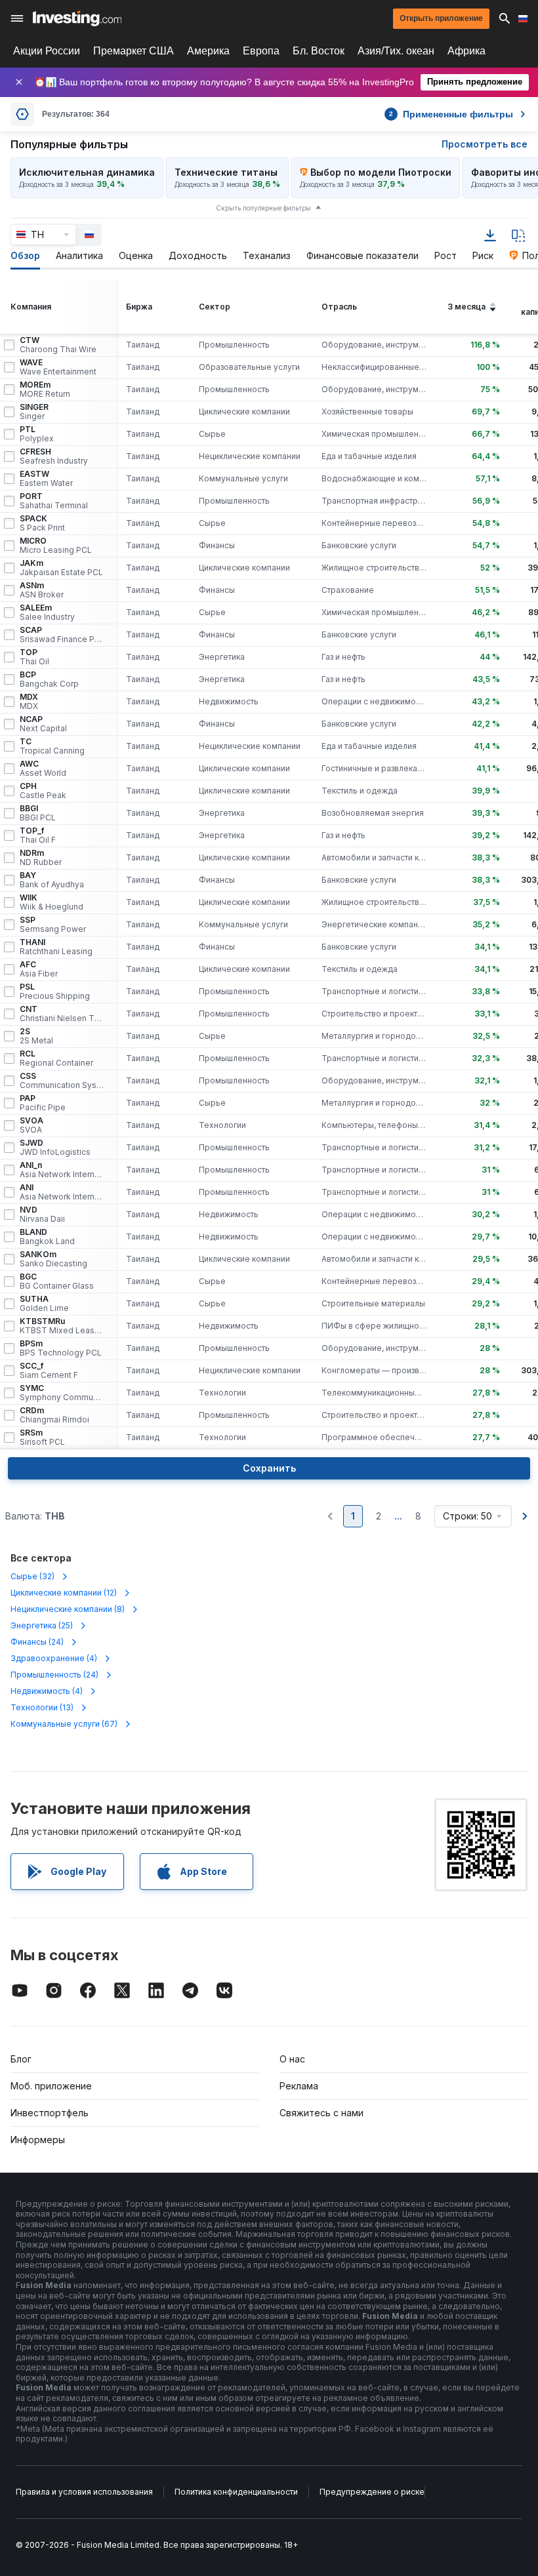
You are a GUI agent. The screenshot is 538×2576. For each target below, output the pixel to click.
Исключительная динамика (87, 172)
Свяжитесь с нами (321, 2113)
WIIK (52, 902)
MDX (29, 702)
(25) (42, 1625)
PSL (55, 992)
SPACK (42, 523)
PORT (54, 501)
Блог (21, 2059)
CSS (62, 1081)
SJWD (55, 1148)
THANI (56, 947)
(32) (32, 1576)
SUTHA (44, 1304)
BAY (52, 880)
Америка (208, 51)
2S (36, 1036)
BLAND (47, 1237)
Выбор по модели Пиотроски (381, 172)
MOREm (45, 390)
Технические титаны (226, 172)
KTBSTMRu (62, 1326)
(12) (64, 1593)
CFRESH (54, 456)
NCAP (43, 724)
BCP (49, 679)
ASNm (42, 590)
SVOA (31, 1125)
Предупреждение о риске (372, 2492)
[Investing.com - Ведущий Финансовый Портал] (77, 18)
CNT (62, 1014)
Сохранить (269, 1468)
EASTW (46, 479)
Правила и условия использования (84, 2492)
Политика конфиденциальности (236, 2492)
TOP (34, 657)
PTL (37, 434)
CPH (43, 791)
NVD (42, 1215)
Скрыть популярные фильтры (263, 208)
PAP (43, 1103)
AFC (39, 969)
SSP (53, 925)
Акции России (47, 51)
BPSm (61, 1348)
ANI (62, 1192)
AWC (43, 769)
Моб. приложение (51, 2086)
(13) (42, 1707)
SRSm (42, 1438)
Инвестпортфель (50, 2113)
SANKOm (53, 1259)
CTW (58, 345)
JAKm (61, 568)
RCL (56, 1058)
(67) (64, 1724)
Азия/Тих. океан (396, 51)
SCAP (62, 635)
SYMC (62, 1393)
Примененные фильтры (451, 114)
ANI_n (62, 1170)
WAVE (58, 367)
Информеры (38, 2140)
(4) (54, 1658)
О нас (292, 2059)
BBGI (38, 813)
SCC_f (49, 1371)
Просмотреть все (485, 144)
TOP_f (38, 835)
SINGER (34, 412)
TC (52, 746)
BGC (57, 1281)
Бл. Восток (319, 51)
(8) (68, 1609)
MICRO (56, 546)
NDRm (41, 858)
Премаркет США (134, 51)
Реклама (299, 2086)
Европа (261, 51)
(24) (37, 1642)
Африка (466, 51)
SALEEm (47, 613)
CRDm (54, 1415)
